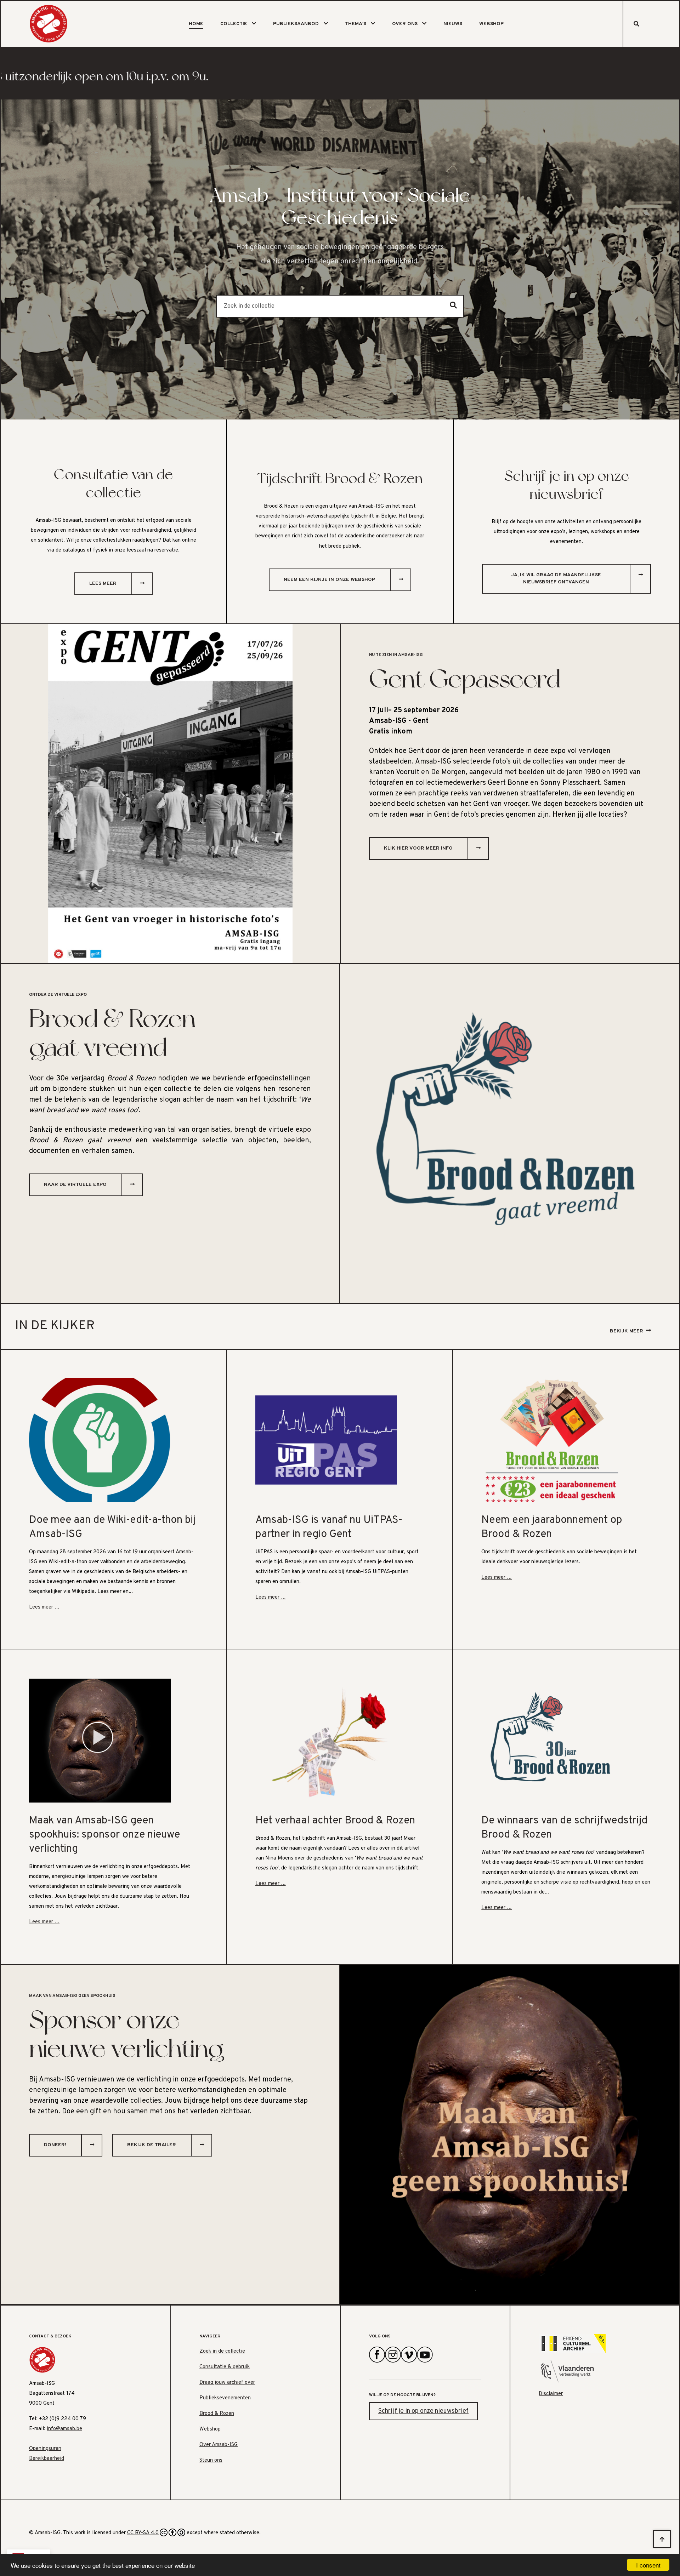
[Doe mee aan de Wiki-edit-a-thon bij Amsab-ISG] (100, 1440)
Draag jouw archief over (227, 2383)
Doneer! (55, 2145)
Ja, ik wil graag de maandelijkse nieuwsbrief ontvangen (556, 579)
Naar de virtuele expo (75, 1185)
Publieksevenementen (225, 2398)
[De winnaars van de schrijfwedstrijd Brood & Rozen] (552, 1741)
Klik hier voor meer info (418, 848)
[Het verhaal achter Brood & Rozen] (326, 1741)
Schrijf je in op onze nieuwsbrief (423, 2411)
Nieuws (453, 24)
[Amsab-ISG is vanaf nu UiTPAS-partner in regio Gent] (326, 1440)
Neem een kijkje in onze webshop (329, 580)
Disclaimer (551, 2394)
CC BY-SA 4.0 (143, 2533)
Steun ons (211, 2460)
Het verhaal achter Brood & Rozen (335, 1821)
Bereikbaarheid (47, 2459)
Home (196, 24)
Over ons (405, 24)
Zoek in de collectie (222, 2351)
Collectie (234, 24)
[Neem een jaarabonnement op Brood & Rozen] (552, 1440)
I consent (648, 2565)
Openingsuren (45, 2449)
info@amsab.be (64, 2429)
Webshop (491, 24)
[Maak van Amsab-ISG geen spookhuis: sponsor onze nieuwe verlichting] (100, 1741)
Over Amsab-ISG (219, 2445)
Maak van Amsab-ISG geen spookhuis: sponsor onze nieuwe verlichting (104, 1835)
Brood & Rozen (217, 2414)
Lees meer (103, 584)
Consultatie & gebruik (225, 2367)
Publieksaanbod (296, 24)
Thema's (356, 24)
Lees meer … (44, 1607)
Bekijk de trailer (152, 2145)
